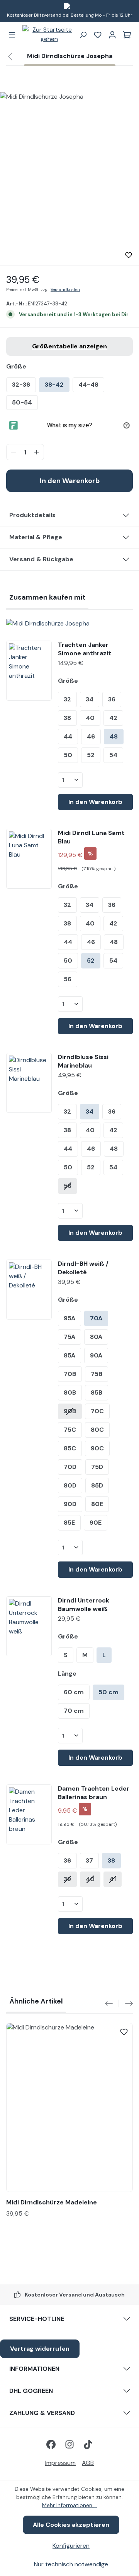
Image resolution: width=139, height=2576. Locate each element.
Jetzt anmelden (104, 1308)
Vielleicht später (104, 1318)
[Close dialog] (135, 1253)
